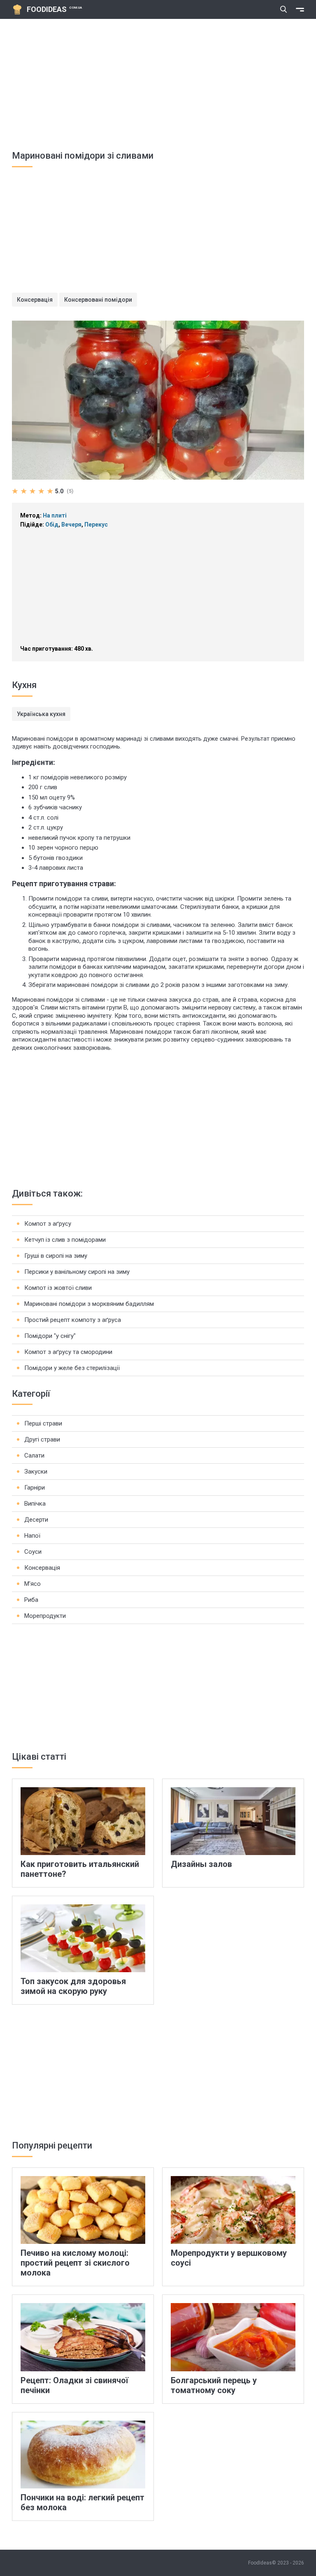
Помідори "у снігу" (50, 1336)
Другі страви (42, 1439)
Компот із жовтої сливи (58, 1288)
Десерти (36, 1520)
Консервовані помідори (98, 300)
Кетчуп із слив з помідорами (65, 1240)
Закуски (36, 1472)
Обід (52, 524)
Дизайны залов (201, 1864)
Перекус (96, 524)
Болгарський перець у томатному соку (214, 2385)
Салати (34, 1455)
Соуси (33, 1552)
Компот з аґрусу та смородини (68, 1352)
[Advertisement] (158, 81)
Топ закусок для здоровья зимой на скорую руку (73, 1986)
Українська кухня (41, 714)
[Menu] (300, 9)
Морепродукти (45, 1616)
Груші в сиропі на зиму (56, 1256)
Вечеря (71, 524)
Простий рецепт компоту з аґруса (73, 1320)
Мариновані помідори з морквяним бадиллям (89, 1304)
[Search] (283, 9)
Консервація (35, 300)
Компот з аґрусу (48, 1224)
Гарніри (35, 1488)
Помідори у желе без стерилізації (72, 1368)
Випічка (35, 1504)
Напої (32, 1536)
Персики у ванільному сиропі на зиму (77, 1272)
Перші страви (43, 1423)
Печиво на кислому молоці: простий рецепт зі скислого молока (75, 2263)
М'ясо (33, 1584)
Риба (31, 1600)
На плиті (55, 515)
